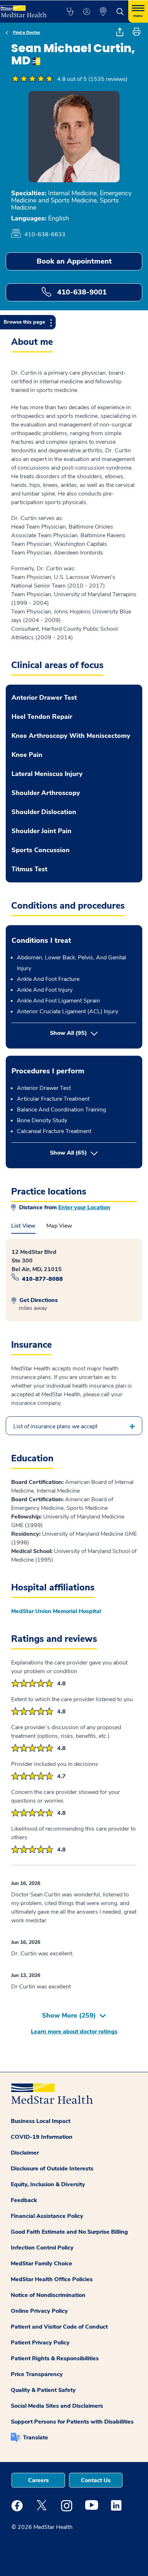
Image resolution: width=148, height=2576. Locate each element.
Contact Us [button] (96, 2480)
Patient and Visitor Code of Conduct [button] (59, 2327)
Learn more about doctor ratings (74, 2032)
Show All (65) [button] (93, 1153)
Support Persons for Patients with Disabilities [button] (72, 2422)
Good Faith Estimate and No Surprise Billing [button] (69, 2232)
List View (23, 1226)
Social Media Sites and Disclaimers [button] (57, 2406)
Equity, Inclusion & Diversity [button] (48, 2184)
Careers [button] (38, 2480)
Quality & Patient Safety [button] (43, 2390)
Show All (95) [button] (68, 1033)
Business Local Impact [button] (41, 2121)
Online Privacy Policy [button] (39, 2311)
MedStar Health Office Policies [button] (52, 2279)
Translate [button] (36, 2438)
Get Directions (38, 1300)
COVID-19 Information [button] (42, 2137)
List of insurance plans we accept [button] (55, 1426)
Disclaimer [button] (25, 2153)
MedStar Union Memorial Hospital (56, 1611)
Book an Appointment (74, 261)
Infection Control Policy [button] (42, 2248)
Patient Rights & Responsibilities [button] (55, 2358)
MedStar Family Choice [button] (41, 2264)
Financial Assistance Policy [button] (47, 2216)
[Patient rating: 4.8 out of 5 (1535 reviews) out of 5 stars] (32, 79)
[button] (70, 12)
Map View (59, 1226)
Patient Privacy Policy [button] (40, 2343)
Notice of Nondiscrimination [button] (48, 2295)
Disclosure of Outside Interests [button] (52, 2169)
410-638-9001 (81, 292)
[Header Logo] (26, 9)
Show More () (69, 2015)
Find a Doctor (27, 32)
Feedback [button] (24, 2200)
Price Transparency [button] (37, 2374)
